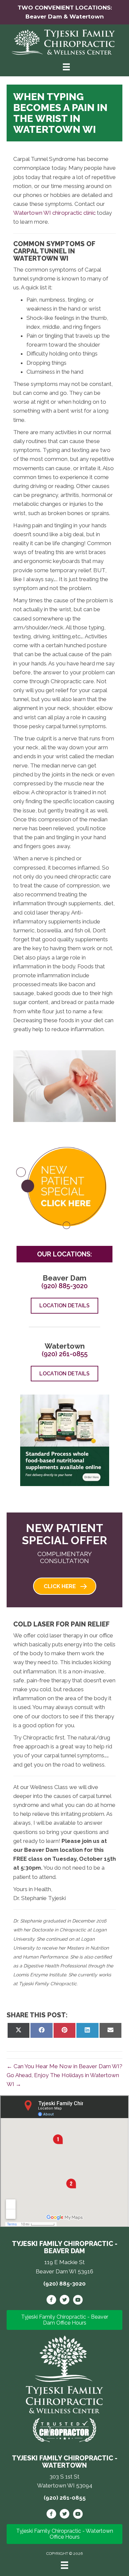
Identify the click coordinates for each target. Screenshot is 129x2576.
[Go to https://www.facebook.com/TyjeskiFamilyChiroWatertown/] (51, 2515)
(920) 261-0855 (65, 1354)
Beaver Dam (44, 17)
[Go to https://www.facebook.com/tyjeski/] (51, 2301)
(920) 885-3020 (64, 1286)
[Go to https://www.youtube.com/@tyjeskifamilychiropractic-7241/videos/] (78, 2515)
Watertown (87, 17)
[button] (65, 1586)
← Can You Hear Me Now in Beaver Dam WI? (64, 2066)
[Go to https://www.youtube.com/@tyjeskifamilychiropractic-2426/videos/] (78, 2301)
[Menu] (64, 2565)
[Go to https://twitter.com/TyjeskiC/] (64, 2301)
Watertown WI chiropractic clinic (54, 213)
